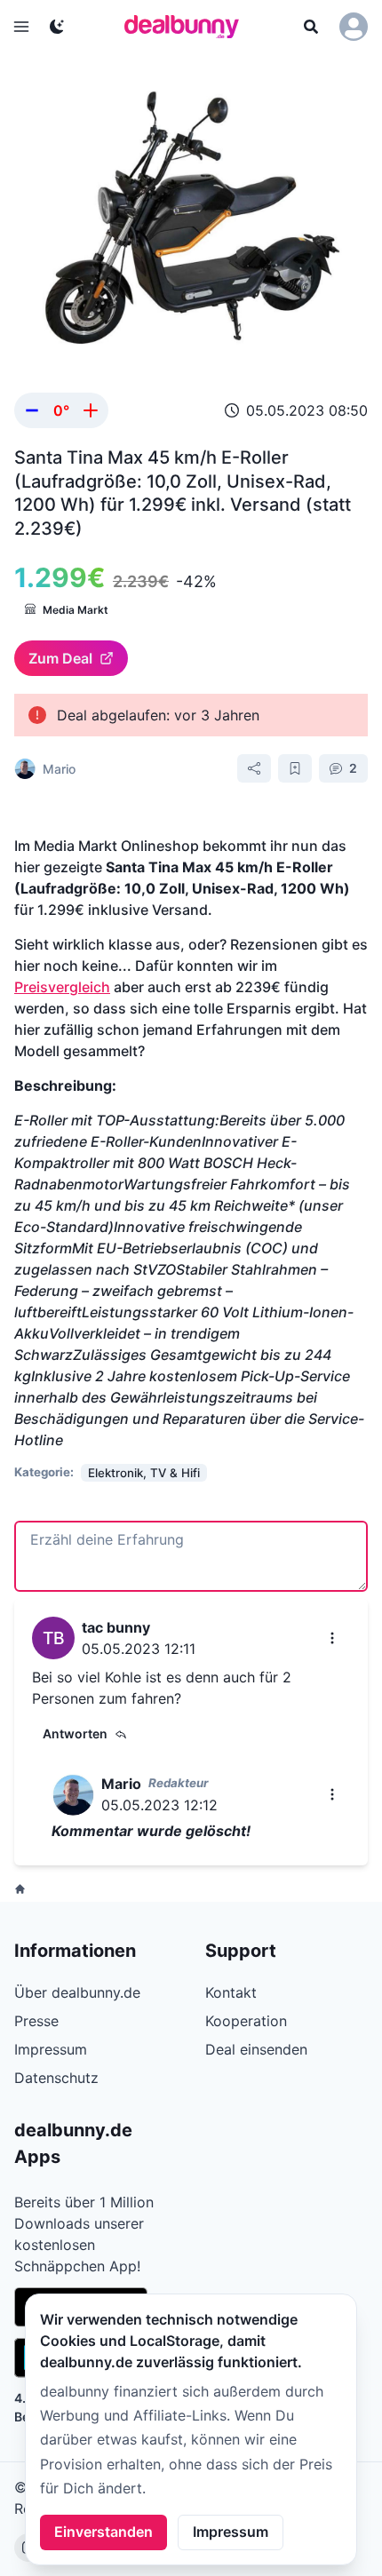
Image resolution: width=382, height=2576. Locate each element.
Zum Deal (60, 658)
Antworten (75, 1733)
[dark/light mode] (57, 27)
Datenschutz (56, 2078)
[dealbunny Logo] (187, 27)
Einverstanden (103, 2532)
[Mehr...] (332, 1638)
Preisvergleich (62, 987)
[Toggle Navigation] (21, 27)
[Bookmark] (295, 768)
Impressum (231, 2532)
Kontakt (231, 1992)
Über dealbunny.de (77, 1992)
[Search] (311, 27)
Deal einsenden (256, 2049)
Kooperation (246, 2021)
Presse (36, 2021)
